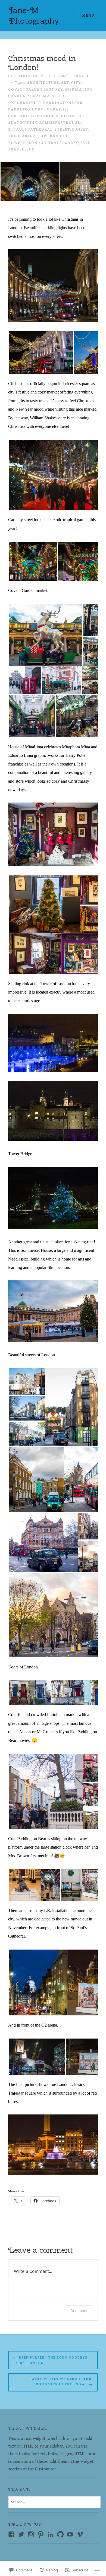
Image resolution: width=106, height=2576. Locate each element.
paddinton (21, 109)
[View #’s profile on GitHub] (60, 2534)
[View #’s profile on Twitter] (21, 2534)
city (76, 83)
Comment (79, 2311)
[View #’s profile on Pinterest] (41, 2534)
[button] (29, 181)
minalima (39, 96)
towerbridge (53, 136)
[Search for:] (54, 2502)
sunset (80, 130)
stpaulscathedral (30, 130)
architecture (43, 83)
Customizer (46, 2469)
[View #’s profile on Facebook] (11, 2534)
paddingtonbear (63, 103)
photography (51, 109)
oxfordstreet (25, 103)
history (54, 90)
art (65, 83)
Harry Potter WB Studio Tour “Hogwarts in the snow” (62, 2382)
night (58, 96)
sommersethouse (60, 123)
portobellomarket (31, 116)
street (62, 130)
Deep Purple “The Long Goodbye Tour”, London (50, 2360)
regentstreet (72, 116)
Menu (88, 16)
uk (32, 149)
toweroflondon (27, 143)
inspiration (79, 90)
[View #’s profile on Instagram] (31, 2534)
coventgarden (25, 90)
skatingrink (23, 123)
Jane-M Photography (34, 15)
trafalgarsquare (69, 143)
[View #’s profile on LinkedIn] (51, 2534)
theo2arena (22, 136)
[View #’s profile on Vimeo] (80, 2534)
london (17, 96)
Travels (83, 76)
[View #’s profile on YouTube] (70, 2534)
